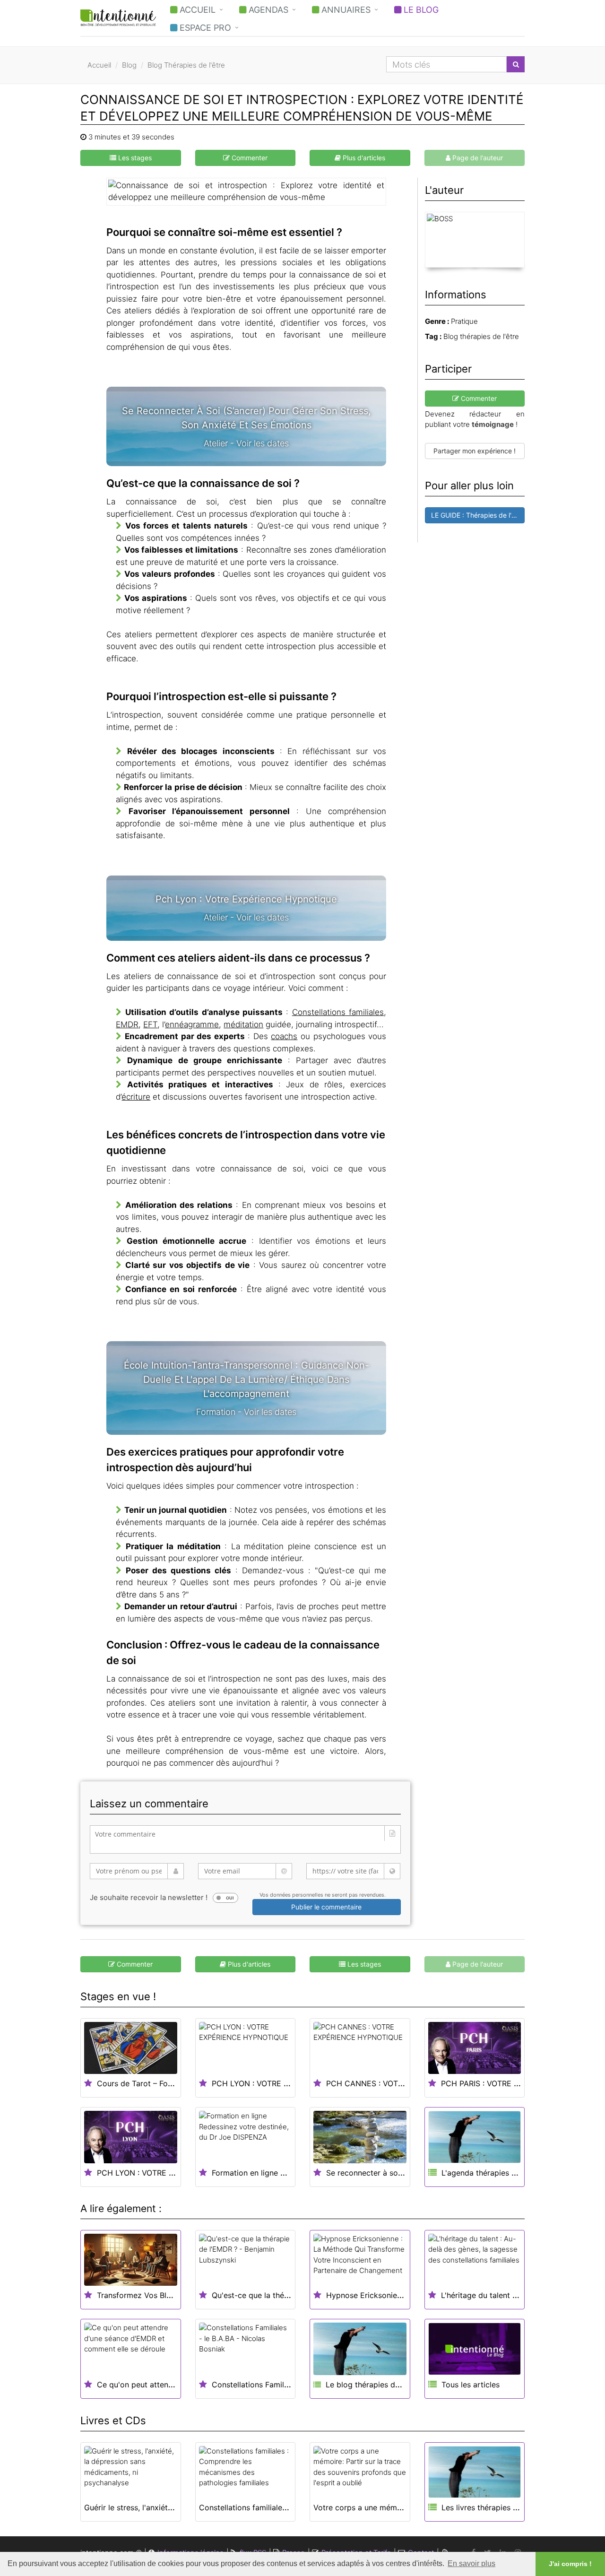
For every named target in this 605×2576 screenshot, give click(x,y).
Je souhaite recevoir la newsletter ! (149, 1897)
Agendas (267, 10)
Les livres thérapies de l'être (492, 2507)
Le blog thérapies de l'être (372, 2385)
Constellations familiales (338, 1012)
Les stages (134, 158)
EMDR (127, 1024)
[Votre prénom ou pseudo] (137, 1871)
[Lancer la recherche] (516, 64)
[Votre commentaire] (245, 1839)
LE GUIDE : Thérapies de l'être (477, 515)
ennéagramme (192, 1024)
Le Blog (420, 10)
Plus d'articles (363, 158)
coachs (284, 1036)
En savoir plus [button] (471, 2563)
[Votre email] (245, 1871)
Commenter (249, 158)
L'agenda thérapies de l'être (491, 2173)
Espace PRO (204, 28)
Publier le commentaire (326, 1907)
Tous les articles (471, 2385)
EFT (150, 1024)
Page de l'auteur (477, 158)
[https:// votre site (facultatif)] (353, 1871)
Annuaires (345, 10)
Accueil (196, 10)
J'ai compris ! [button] (570, 2564)
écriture (136, 1097)
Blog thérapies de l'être (481, 336)
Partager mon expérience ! (475, 451)
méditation (243, 1024)
